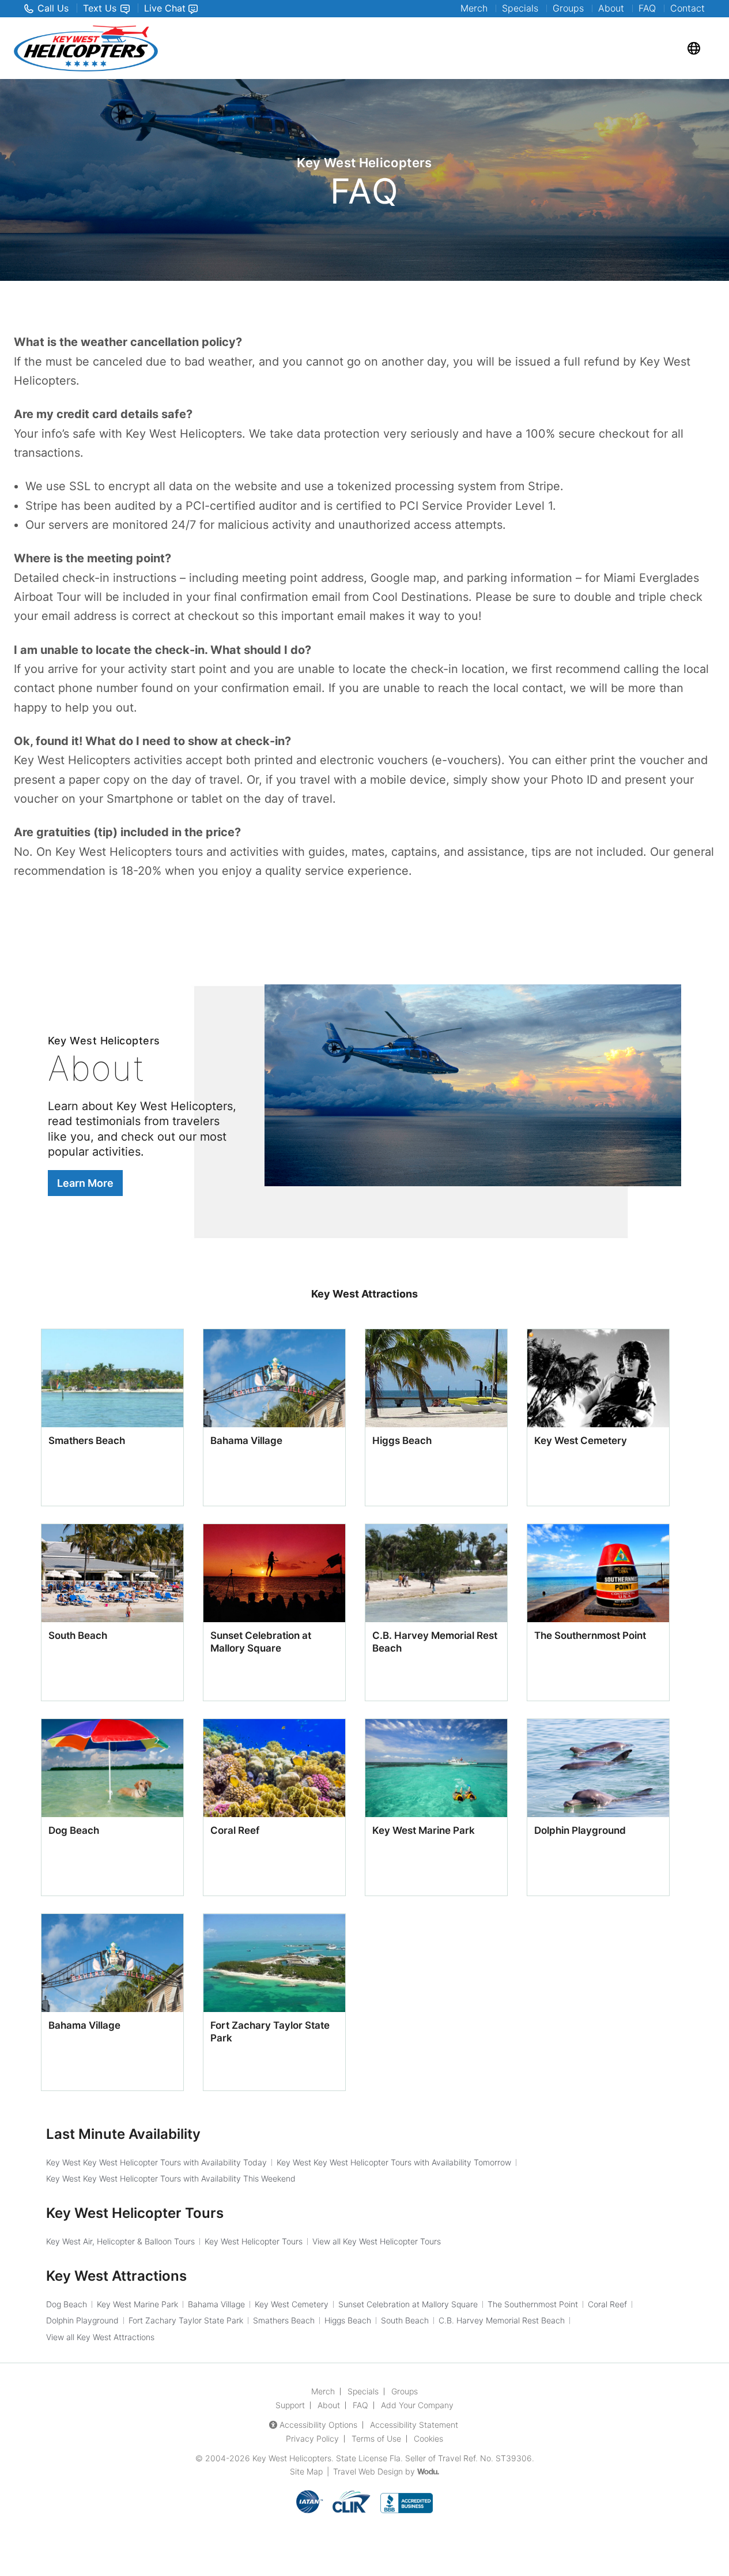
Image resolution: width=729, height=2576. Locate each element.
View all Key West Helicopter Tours (377, 2241)
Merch (474, 8)
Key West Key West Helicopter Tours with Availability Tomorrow (394, 2162)
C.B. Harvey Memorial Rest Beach (502, 2320)
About (611, 8)
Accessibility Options (318, 2425)
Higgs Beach (402, 1441)
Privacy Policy (312, 2438)
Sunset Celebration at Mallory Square (408, 2304)
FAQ (647, 8)
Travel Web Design (368, 2471)
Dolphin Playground (580, 1830)
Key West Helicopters (292, 2458)
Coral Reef (235, 1830)
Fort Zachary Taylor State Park (186, 2320)
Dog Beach (74, 1830)
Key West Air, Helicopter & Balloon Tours (120, 2241)
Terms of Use (376, 2438)
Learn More (85, 1183)
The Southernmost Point (590, 1635)
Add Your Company (417, 2405)
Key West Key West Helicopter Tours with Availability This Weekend (171, 2178)
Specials (520, 8)
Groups (568, 8)
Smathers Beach (87, 1441)
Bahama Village (246, 1441)
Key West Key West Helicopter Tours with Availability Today (156, 2162)
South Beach (78, 1635)
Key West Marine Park (424, 1830)
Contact (688, 8)
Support (290, 2405)
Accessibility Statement (414, 2425)
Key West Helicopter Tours (254, 2241)
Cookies (428, 2438)
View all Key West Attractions (100, 2337)
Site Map (306, 2471)
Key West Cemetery (581, 1441)
